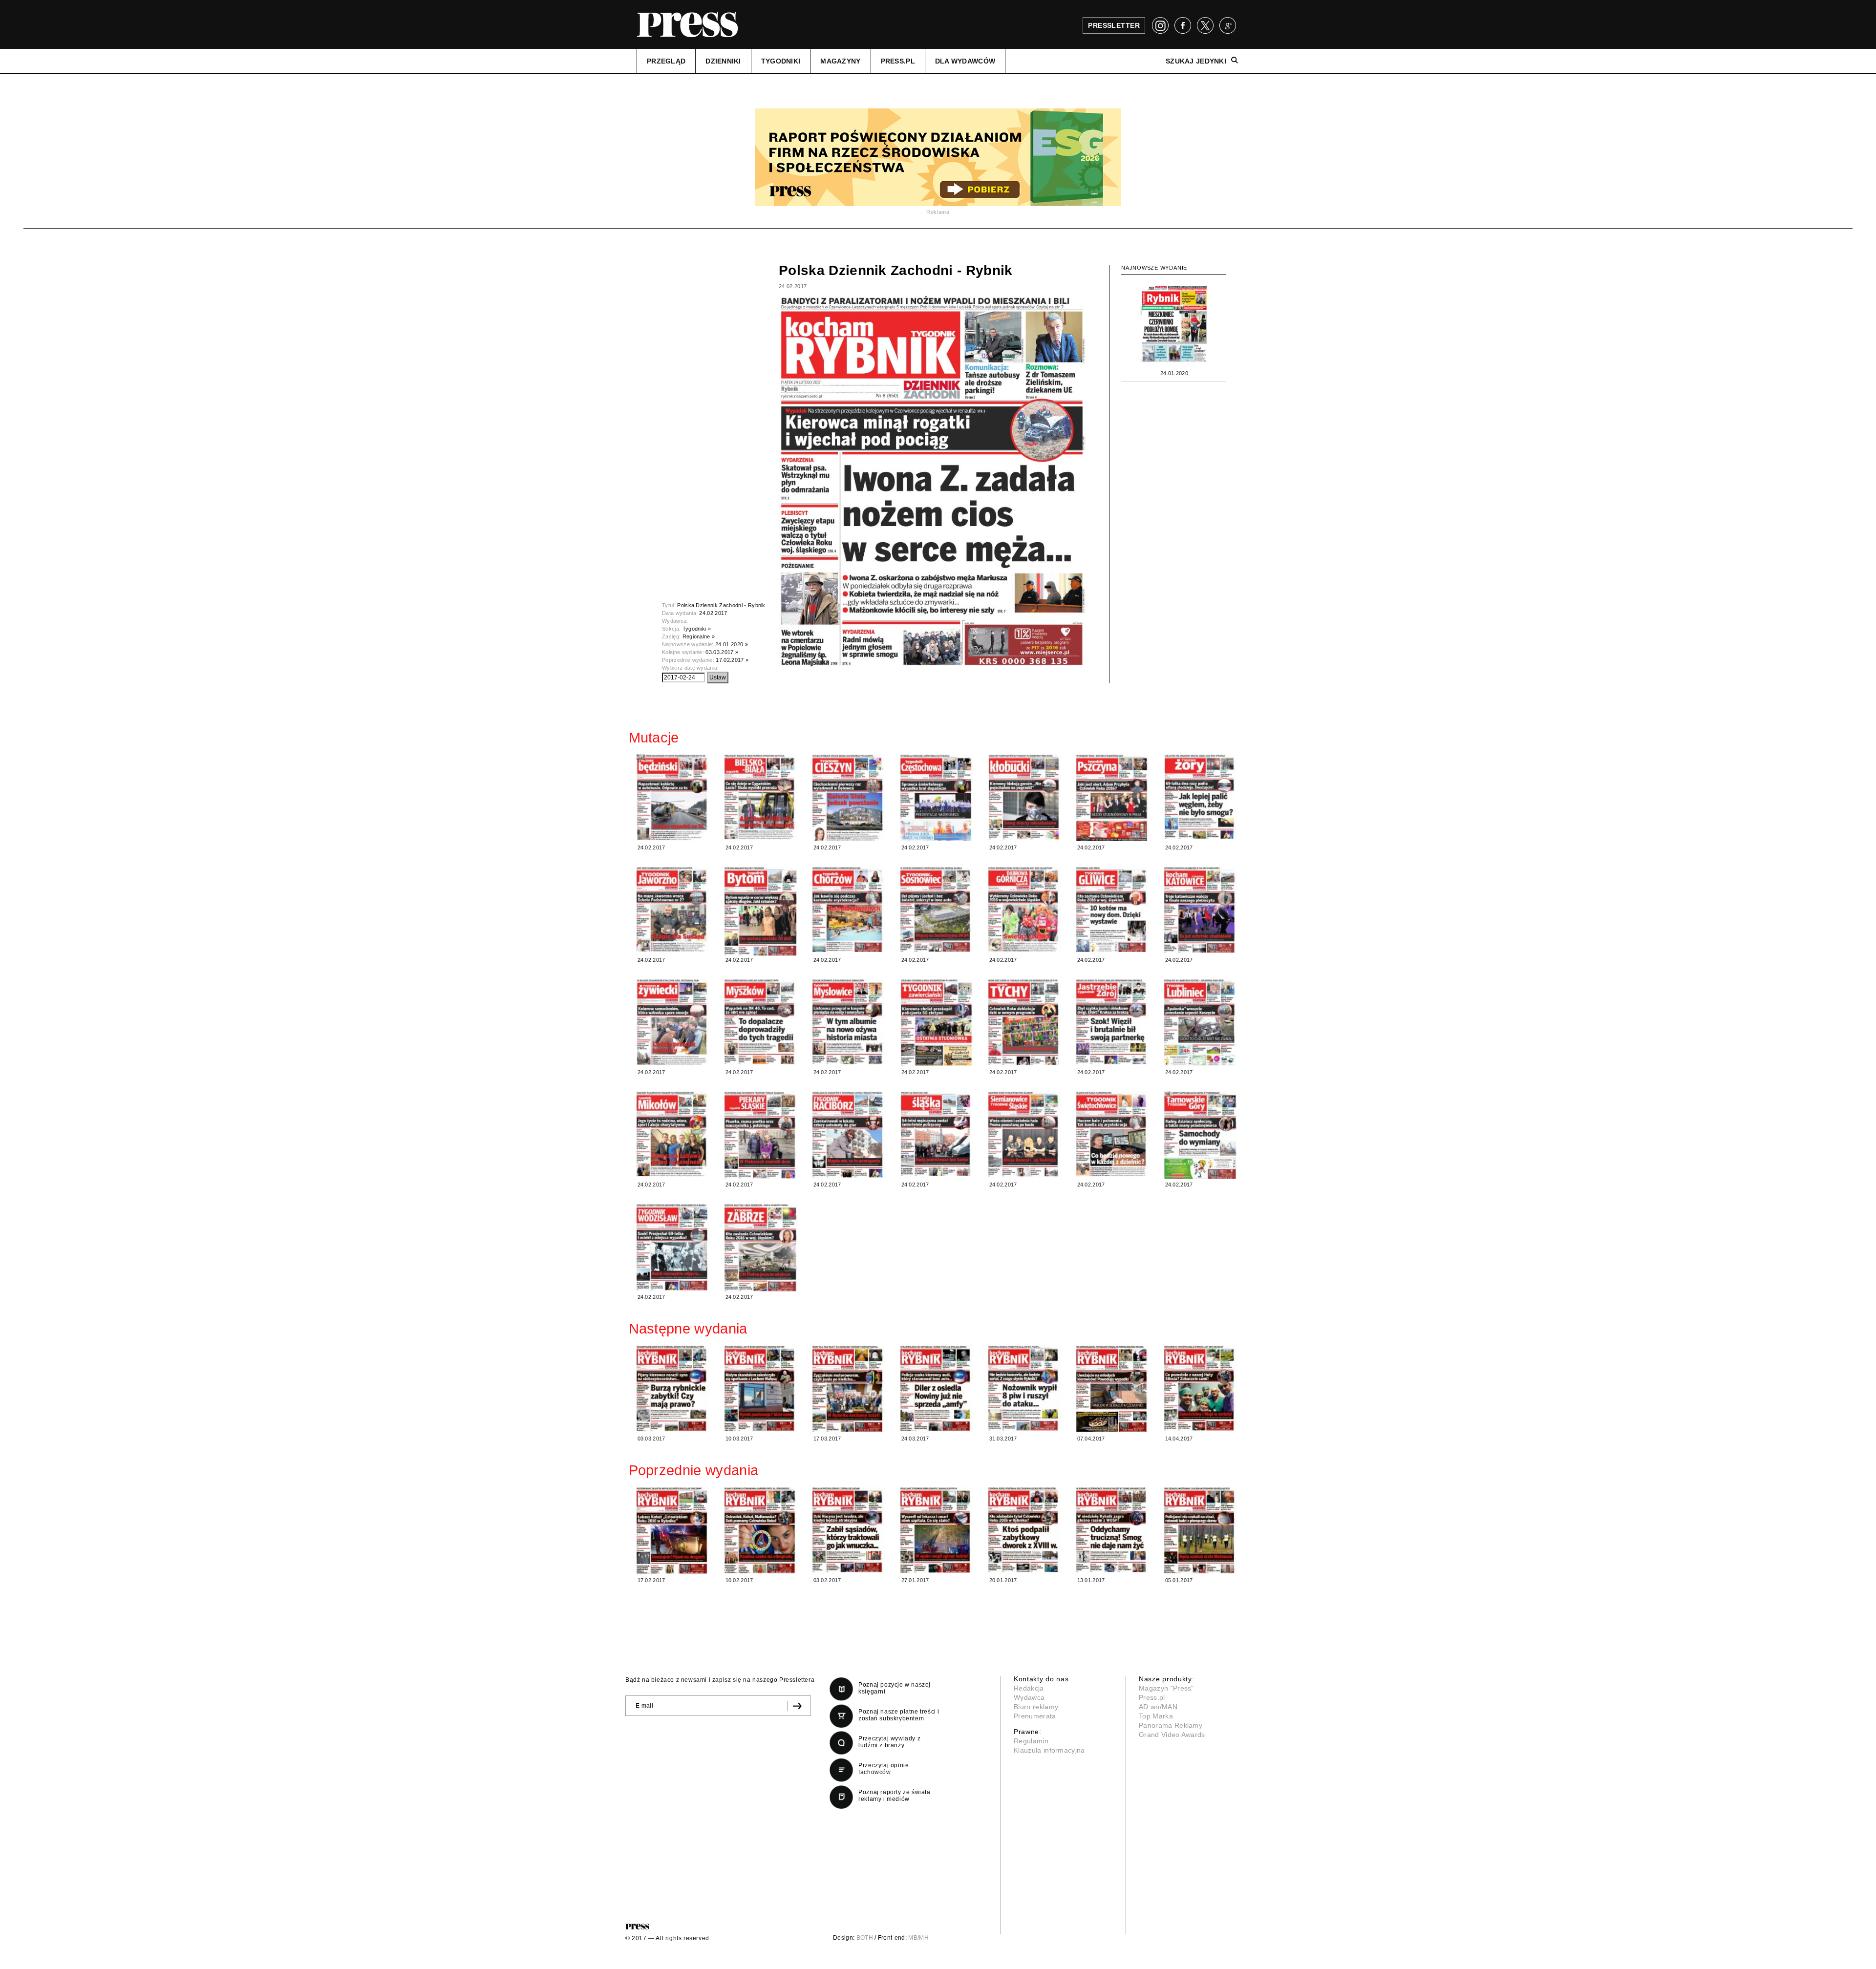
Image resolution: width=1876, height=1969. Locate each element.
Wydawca (1029, 1697)
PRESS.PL (898, 61)
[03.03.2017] (673, 1388)
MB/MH (918, 1938)
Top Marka (1156, 1716)
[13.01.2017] (1112, 1530)
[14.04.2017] (1200, 1388)
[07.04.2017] (1112, 1388)
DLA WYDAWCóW (965, 61)
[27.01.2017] (937, 1530)
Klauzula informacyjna (1049, 1750)
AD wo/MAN (1158, 1707)
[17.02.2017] (673, 1531)
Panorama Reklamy (1171, 1725)
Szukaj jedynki (1196, 61)
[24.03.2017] (937, 1388)
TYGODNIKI (781, 61)
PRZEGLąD (666, 61)
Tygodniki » (697, 629)
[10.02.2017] (761, 1530)
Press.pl (1152, 1697)
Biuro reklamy (1036, 1707)
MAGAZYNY (840, 61)
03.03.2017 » (722, 652)
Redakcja (1029, 1688)
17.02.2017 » (732, 660)
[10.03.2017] (761, 1388)
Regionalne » (699, 636)
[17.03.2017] (849, 1389)
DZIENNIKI (723, 61)
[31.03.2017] (1024, 1388)
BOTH (865, 1938)
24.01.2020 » (732, 644)
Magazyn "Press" (1166, 1688)
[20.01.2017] (1024, 1530)
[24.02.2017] (673, 797)
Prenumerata (1035, 1716)
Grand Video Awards (1172, 1735)
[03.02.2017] (849, 1530)
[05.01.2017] (1200, 1530)
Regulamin (1031, 1741)
